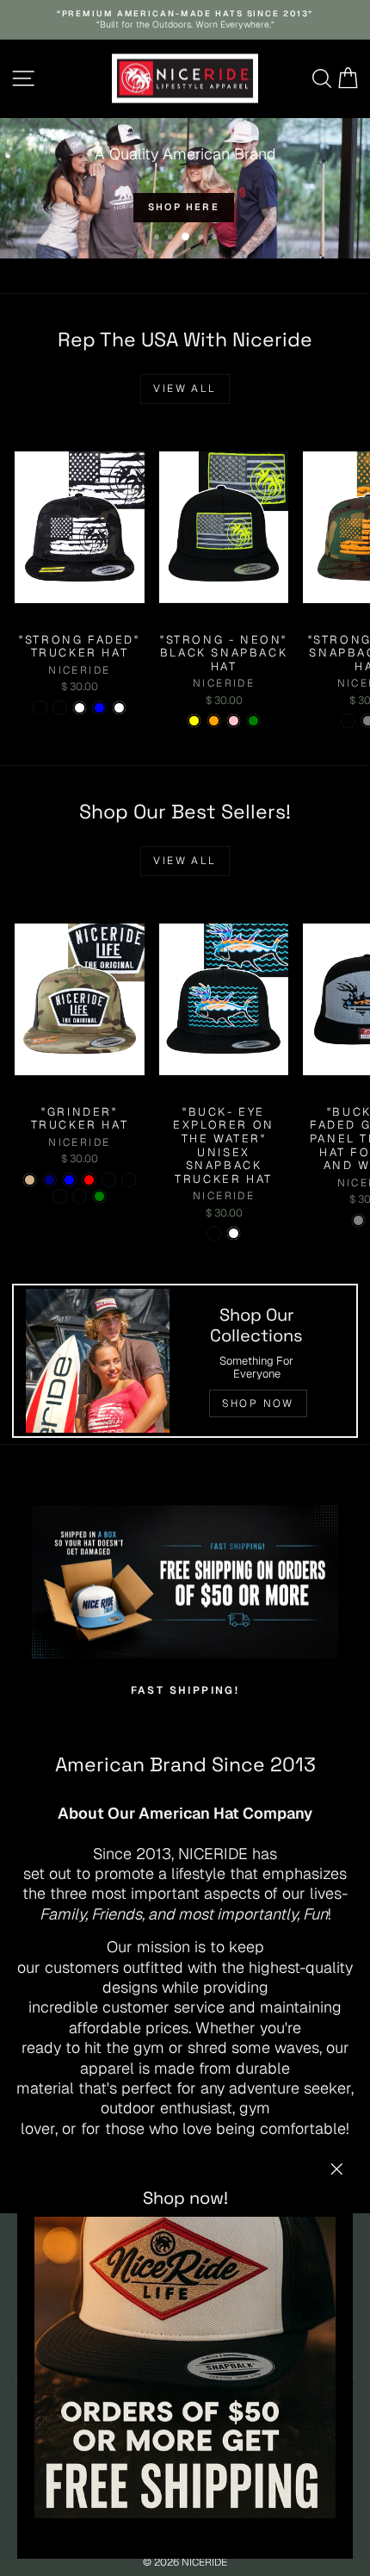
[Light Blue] (99, 708)
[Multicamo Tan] (30, 1180)
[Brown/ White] (234, 1233)
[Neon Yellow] (194, 721)
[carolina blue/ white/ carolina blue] (69, 1180)
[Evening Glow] (40, 708)
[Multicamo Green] (99, 1196)
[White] (80, 708)
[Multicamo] (60, 708)
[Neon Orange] (214, 721)
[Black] (109, 1180)
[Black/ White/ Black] (80, 1196)
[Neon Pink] (234, 721)
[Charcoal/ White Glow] (60, 1196)
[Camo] (348, 721)
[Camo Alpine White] (119, 708)
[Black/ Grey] (358, 1220)
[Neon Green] (253, 721)
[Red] (89, 1180)
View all (185, 389)
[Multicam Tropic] (129, 1180)
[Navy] (49, 1180)
